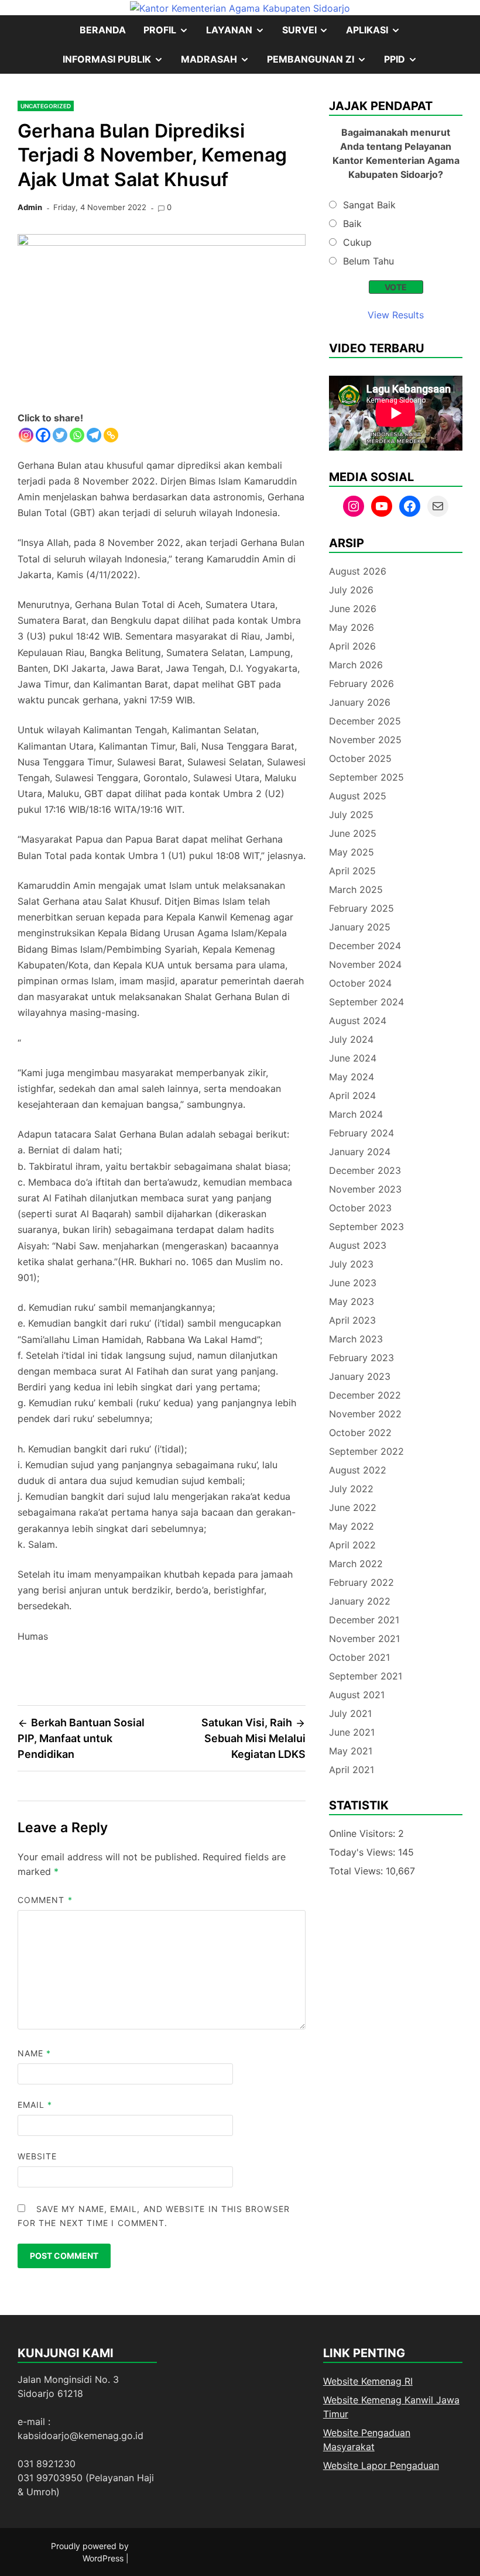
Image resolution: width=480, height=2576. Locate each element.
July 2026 (351, 590)
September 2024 (366, 1002)
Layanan (240, 34)
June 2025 (353, 833)
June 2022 (353, 1507)
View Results (396, 315)
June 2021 (352, 1732)
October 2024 (360, 983)
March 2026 (356, 665)
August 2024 (358, 1021)
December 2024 (365, 946)
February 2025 (361, 908)
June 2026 (353, 609)
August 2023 (358, 1245)
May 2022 (352, 1526)
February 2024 (361, 1133)
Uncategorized (46, 106)
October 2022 (360, 1433)
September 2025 (366, 777)
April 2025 (352, 871)
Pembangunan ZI (321, 63)
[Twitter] (60, 435)
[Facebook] (43, 435)
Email (35, 2105)
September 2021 (366, 1676)
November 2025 (365, 740)
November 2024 (365, 964)
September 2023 (366, 1227)
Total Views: (357, 1871)
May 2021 (351, 1751)
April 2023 (352, 1320)
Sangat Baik (369, 205)
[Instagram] (26, 435)
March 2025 (356, 889)
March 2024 (356, 1114)
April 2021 (352, 1770)
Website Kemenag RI (368, 2381)
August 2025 (358, 796)
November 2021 (364, 1639)
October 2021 (359, 1657)
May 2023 (352, 1301)
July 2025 (351, 815)
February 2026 (361, 684)
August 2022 (358, 1470)
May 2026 (352, 627)
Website (37, 2156)
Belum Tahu (368, 261)
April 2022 (352, 1545)
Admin (30, 207)
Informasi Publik (117, 63)
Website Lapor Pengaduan (381, 2465)
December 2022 (365, 1395)
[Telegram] (94, 435)
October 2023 (360, 1208)
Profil (170, 34)
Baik (352, 224)
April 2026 (352, 646)
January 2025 (360, 927)
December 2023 (365, 1170)
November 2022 (365, 1414)
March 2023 (356, 1339)
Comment (45, 1900)
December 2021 (364, 1620)
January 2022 (360, 1601)
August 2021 (357, 1695)
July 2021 (350, 1713)
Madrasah (220, 63)
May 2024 (352, 1077)
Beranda (103, 30)
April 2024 (352, 1095)
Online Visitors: (364, 1833)
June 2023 (353, 1283)
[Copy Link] (111, 435)
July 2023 (351, 1264)
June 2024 (353, 1058)
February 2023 (361, 1358)
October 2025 (360, 758)
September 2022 (366, 1451)
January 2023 (360, 1376)
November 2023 (365, 1189)
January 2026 (360, 702)
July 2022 (351, 1489)
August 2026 (358, 571)
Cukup (357, 242)
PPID (405, 63)
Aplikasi (378, 34)
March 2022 (356, 1564)
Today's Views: (364, 1852)
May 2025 (352, 852)
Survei (310, 34)
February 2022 (361, 1582)
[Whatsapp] (77, 435)
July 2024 (351, 1039)
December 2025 (365, 721)
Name (34, 2053)
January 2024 (360, 1152)
